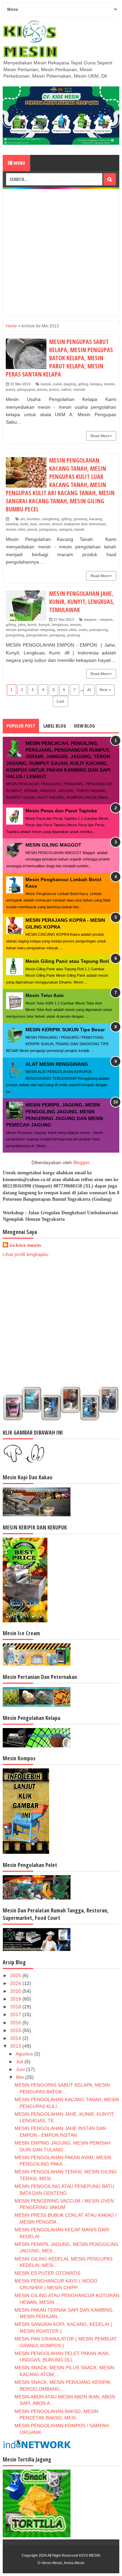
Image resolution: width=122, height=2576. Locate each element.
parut (11, 389)
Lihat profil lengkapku (26, 1254)
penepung (99, 630)
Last (60, 701)
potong (74, 635)
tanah (79, 529)
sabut (66, 389)
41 (89, 690)
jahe (22, 625)
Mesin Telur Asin (45, 995)
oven (83, 630)
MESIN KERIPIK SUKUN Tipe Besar (65, 1030)
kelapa (96, 384)
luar (34, 524)
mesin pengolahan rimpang (30, 630)
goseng (80, 519)
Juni (21, 2069)
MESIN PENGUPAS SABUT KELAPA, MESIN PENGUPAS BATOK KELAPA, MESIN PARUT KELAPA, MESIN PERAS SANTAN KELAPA (59, 358)
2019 (16, 1999)
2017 (16, 2014)
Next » (105, 690)
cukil (57, 384)
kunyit (44, 625)
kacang (96, 519)
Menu (19, 163)
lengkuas (60, 625)
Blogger (81, 1162)
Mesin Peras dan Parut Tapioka (61, 811)
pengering (15, 635)
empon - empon (98, 620)
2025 (16, 1975)
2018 (16, 2007)
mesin (109, 384)
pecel (32, 529)
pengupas (26, 389)
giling (83, 384)
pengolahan (37, 635)
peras (42, 389)
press (54, 389)
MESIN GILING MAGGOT (53, 845)
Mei (21, 2077)
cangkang (50, 519)
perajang (57, 635)
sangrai (66, 529)
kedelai (12, 524)
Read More (100, 436)
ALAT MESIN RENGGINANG (57, 1064)
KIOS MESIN (90, 2555)
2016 (16, 2023)
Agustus (25, 2054)
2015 (16, 2030)
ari (23, 519)
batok (46, 384)
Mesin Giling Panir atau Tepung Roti (67, 961)
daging (70, 384)
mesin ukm (16, 529)
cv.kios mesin (25, 1245)
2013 (16, 2046)
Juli (20, 2062)
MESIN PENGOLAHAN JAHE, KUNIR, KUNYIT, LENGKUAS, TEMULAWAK (82, 602)
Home (11, 326)
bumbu (33, 519)
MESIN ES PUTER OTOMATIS (47, 2273)
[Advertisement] (61, 253)
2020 (16, 1991)
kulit (24, 524)
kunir (32, 625)
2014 (16, 2038)
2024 (16, 1983)
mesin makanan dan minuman (79, 524)
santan (79, 389)
